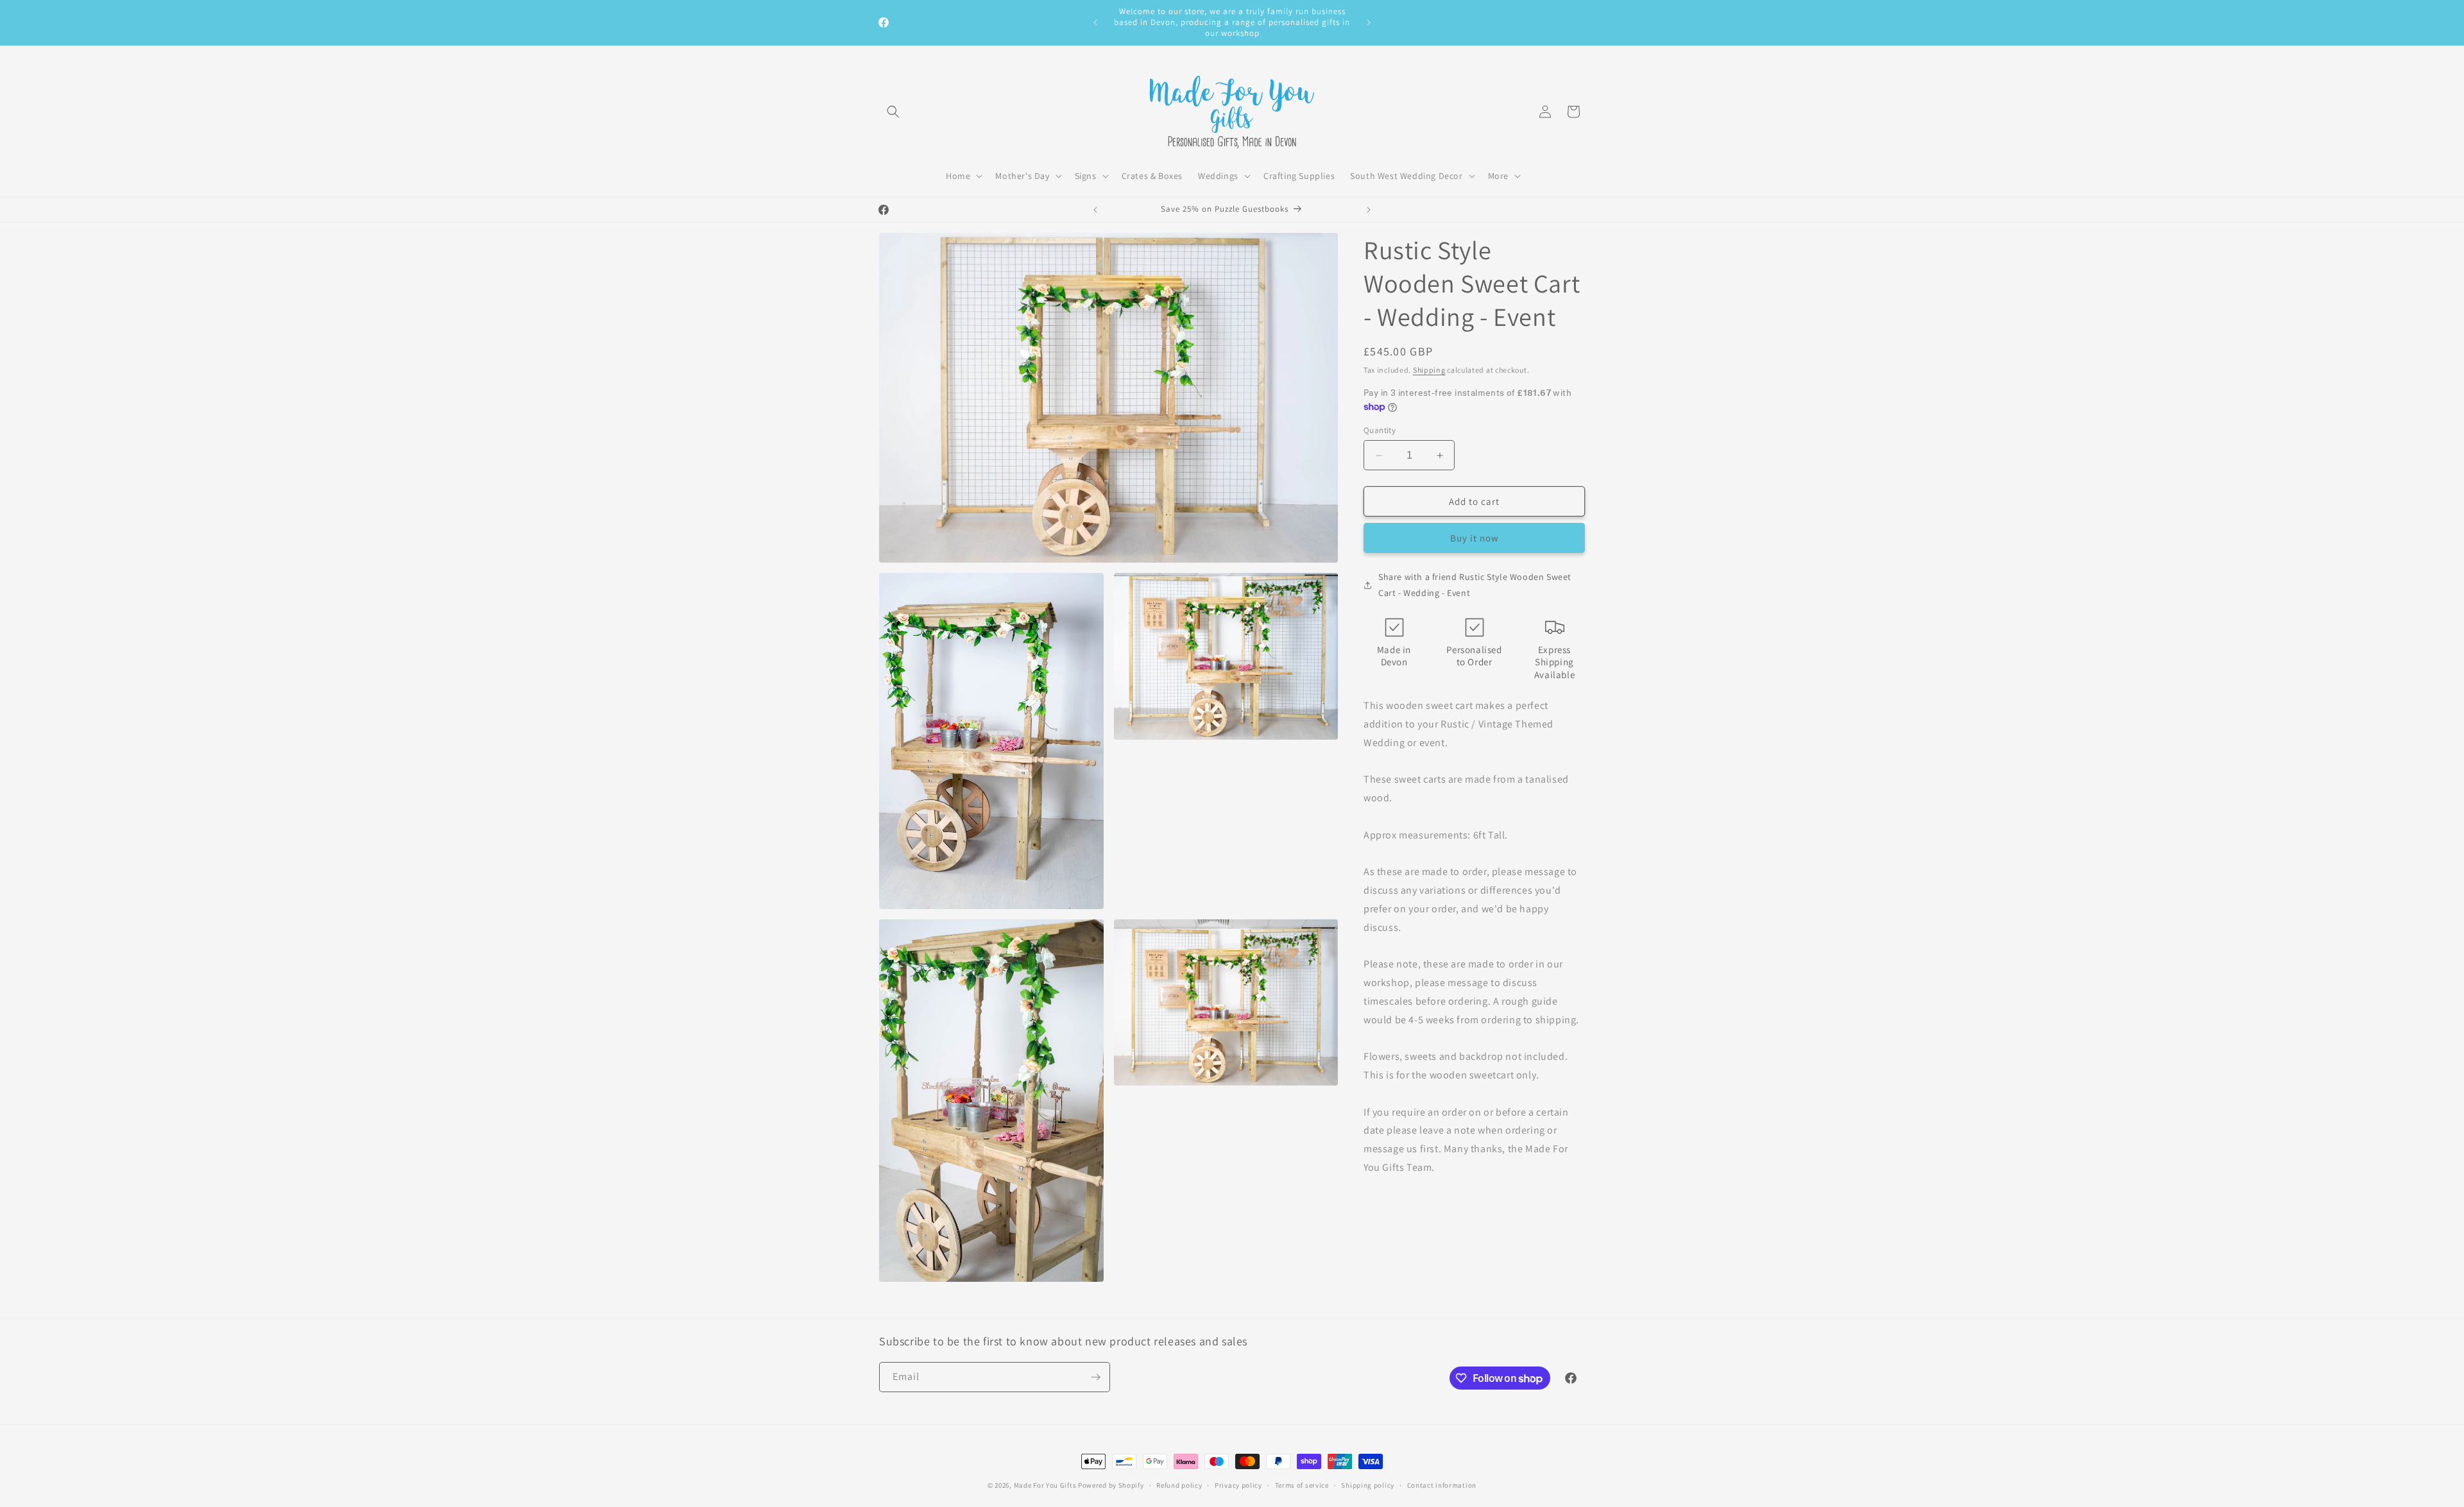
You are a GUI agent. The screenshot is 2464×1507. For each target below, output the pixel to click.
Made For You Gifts (1045, 1485)
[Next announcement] (1369, 22)
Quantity (1380, 430)
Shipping (1429, 370)
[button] (893, 112)
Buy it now (1475, 538)
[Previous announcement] (1095, 22)
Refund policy (1179, 1485)
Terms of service (1302, 1485)
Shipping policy (1368, 1485)
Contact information (1442, 1485)
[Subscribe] (1095, 1377)
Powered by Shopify (1111, 1485)
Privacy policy (1238, 1485)
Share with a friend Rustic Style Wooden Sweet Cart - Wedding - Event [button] (1475, 585)
